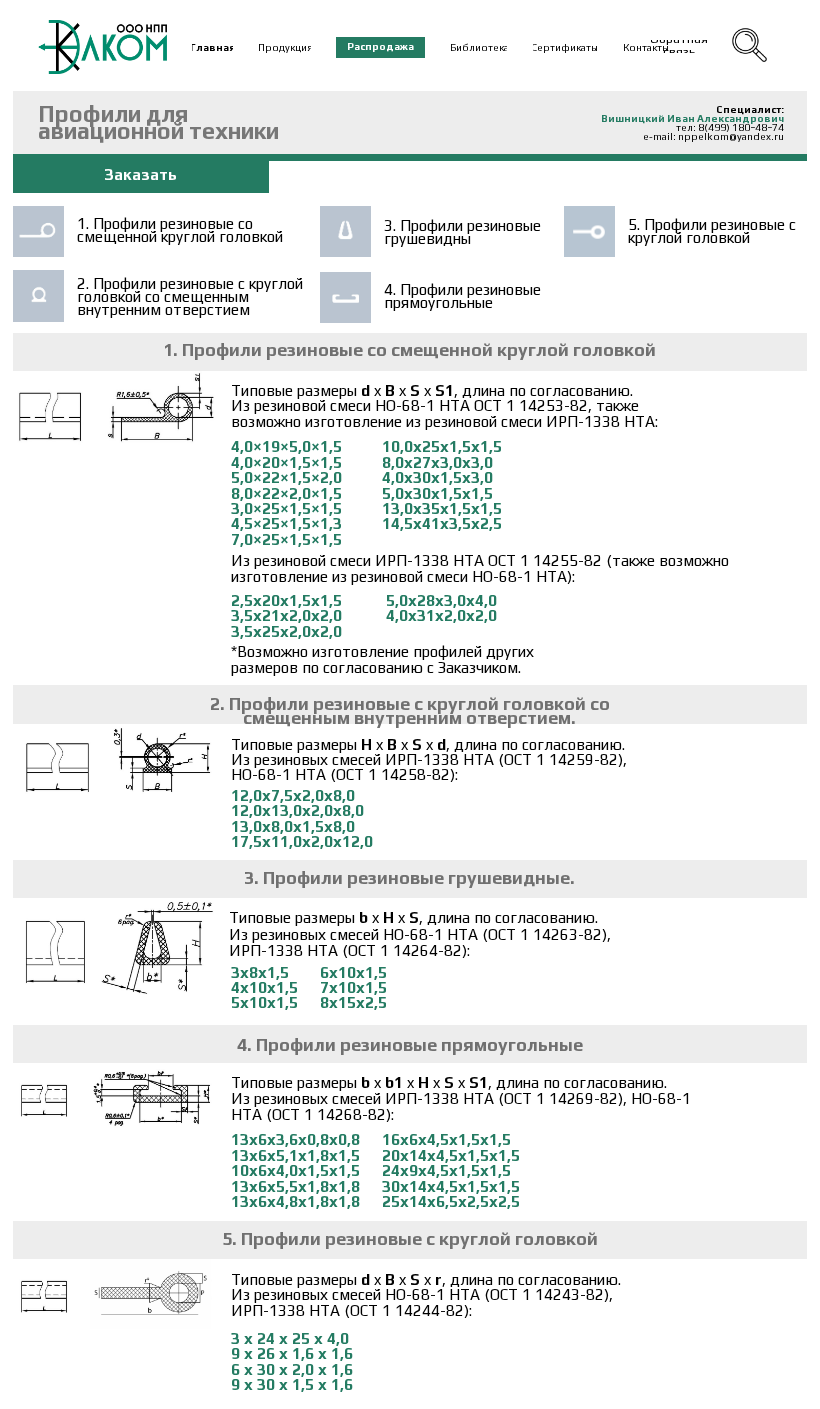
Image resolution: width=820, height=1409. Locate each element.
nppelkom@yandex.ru (731, 136)
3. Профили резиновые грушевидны (462, 232)
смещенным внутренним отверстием (163, 303)
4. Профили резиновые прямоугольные (462, 296)
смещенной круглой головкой (180, 236)
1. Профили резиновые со (165, 223)
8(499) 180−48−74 (741, 127)
